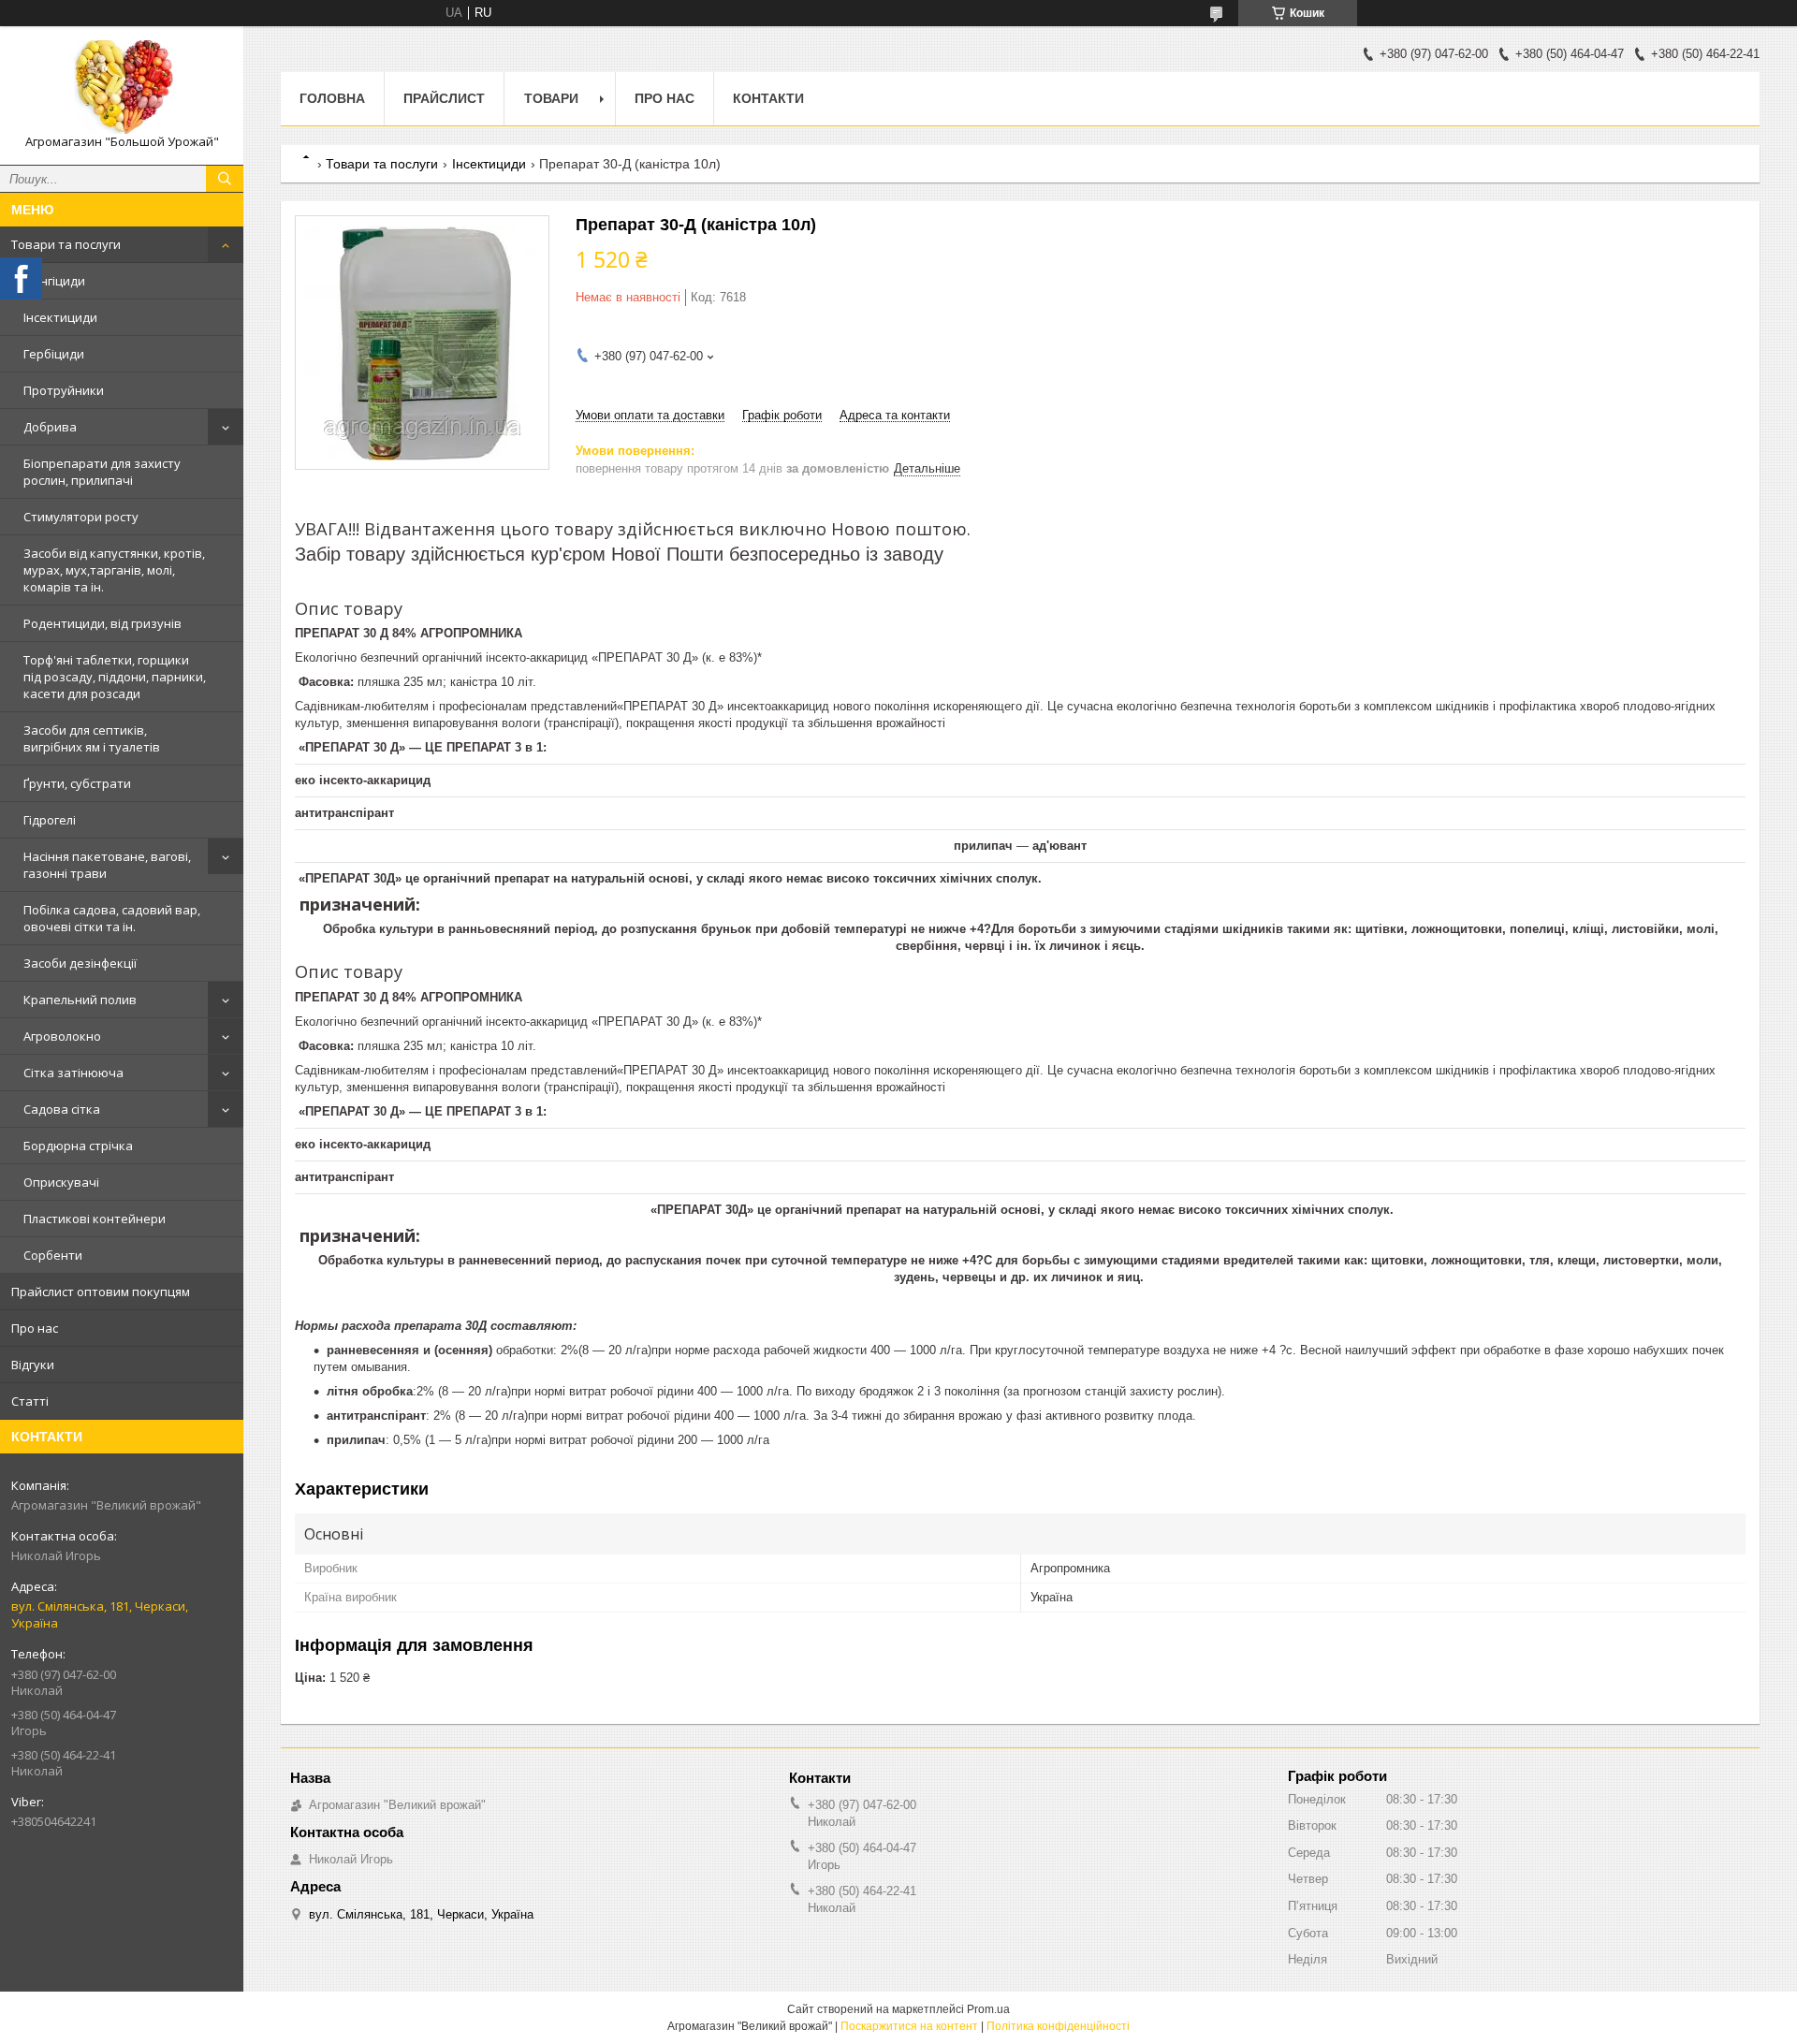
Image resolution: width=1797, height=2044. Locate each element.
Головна (332, 98)
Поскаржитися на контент (909, 2026)
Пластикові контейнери (95, 1219)
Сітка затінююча (73, 1073)
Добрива (50, 427)
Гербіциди (54, 354)
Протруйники (64, 390)
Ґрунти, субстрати (77, 783)
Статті (30, 1401)
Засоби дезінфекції (80, 963)
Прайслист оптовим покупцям (101, 1292)
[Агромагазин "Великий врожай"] (122, 87)
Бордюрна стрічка (78, 1146)
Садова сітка (62, 1109)
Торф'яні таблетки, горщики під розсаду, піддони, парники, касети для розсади (115, 677)
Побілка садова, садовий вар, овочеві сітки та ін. (112, 918)
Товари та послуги (66, 244)
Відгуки (33, 1365)
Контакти (768, 98)
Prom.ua (988, 2009)
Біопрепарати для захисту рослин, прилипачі (102, 472)
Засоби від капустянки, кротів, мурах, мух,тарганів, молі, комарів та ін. (114, 570)
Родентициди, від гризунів (102, 623)
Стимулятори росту (81, 517)
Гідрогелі (50, 820)
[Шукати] (225, 179)
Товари (551, 98)
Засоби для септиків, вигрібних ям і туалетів (92, 738)
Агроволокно (62, 1036)
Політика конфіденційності (1058, 2026)
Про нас (35, 1328)
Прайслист (444, 98)
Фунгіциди (54, 281)
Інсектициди (60, 317)
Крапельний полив (80, 1000)
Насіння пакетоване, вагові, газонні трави (107, 865)
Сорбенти (53, 1255)
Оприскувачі (61, 1182)
